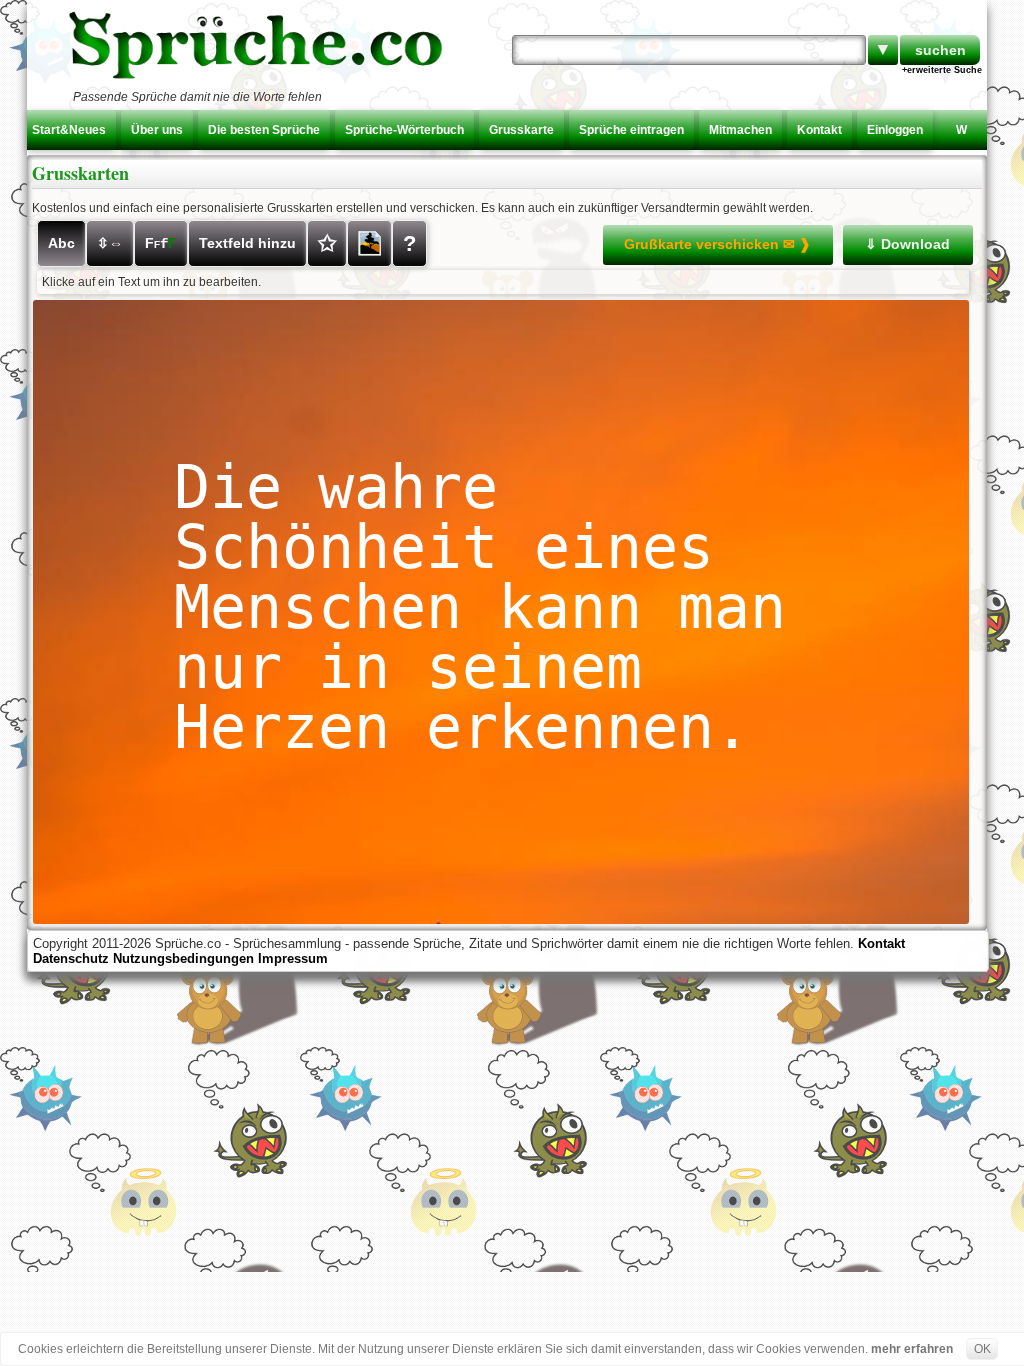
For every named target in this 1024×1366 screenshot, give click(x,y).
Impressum (293, 958)
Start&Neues (69, 130)
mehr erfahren (912, 1349)
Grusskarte (521, 130)
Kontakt (819, 130)
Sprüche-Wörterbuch (404, 130)
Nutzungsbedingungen (183, 958)
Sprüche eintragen (631, 130)
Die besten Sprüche (264, 130)
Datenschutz (71, 958)
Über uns (157, 130)
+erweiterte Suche (942, 70)
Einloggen (895, 130)
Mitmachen (740, 130)
